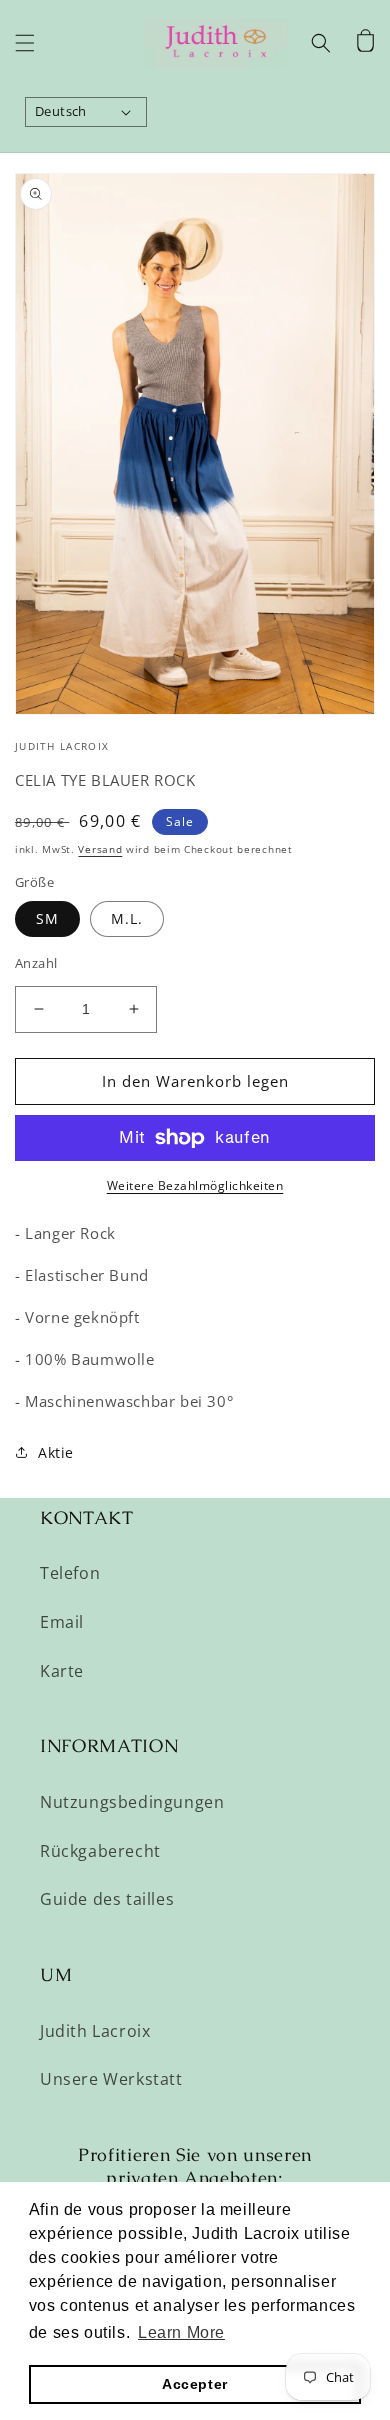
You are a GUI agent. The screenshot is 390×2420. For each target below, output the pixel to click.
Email (62, 1622)
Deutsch (61, 111)
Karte (62, 1671)
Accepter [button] (195, 2384)
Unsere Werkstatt (111, 2079)
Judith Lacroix (95, 2031)
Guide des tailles (107, 1899)
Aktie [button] (56, 1452)
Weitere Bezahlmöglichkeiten (195, 1185)
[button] (25, 43)
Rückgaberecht (100, 1851)
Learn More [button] (181, 2332)
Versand (100, 849)
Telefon (70, 1573)
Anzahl (36, 963)
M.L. (127, 918)
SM (47, 918)
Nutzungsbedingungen (132, 1802)
